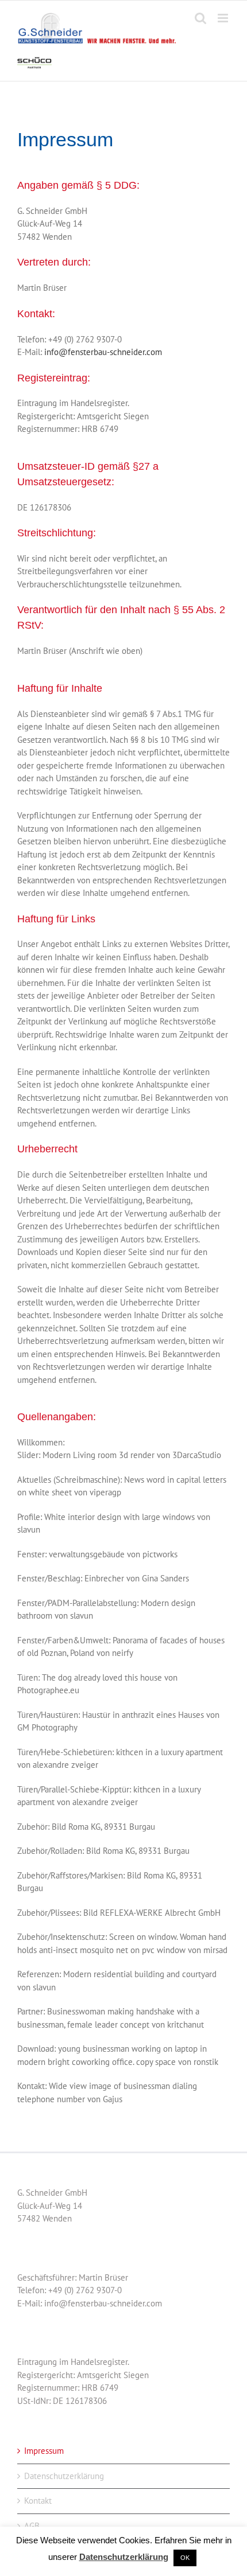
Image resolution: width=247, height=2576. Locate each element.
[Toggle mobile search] (200, 18)
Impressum (44, 2451)
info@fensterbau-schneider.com (103, 352)
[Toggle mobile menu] (224, 18)
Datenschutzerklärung (64, 2476)
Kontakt (38, 2501)
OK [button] (185, 2558)
